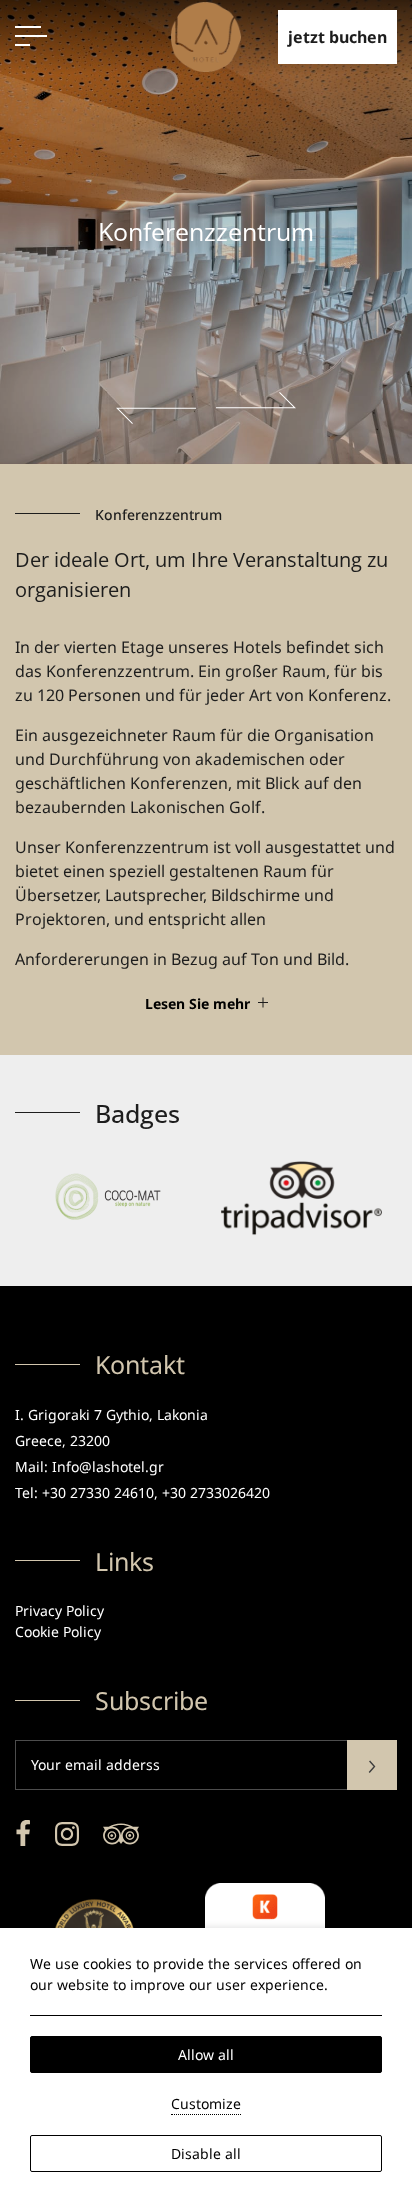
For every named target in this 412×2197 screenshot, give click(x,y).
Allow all (206, 2054)
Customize (206, 2103)
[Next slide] (256, 408)
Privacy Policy (59, 1610)
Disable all (206, 2153)
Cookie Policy (58, 1631)
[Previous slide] (156, 408)
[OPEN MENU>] (31, 36)
